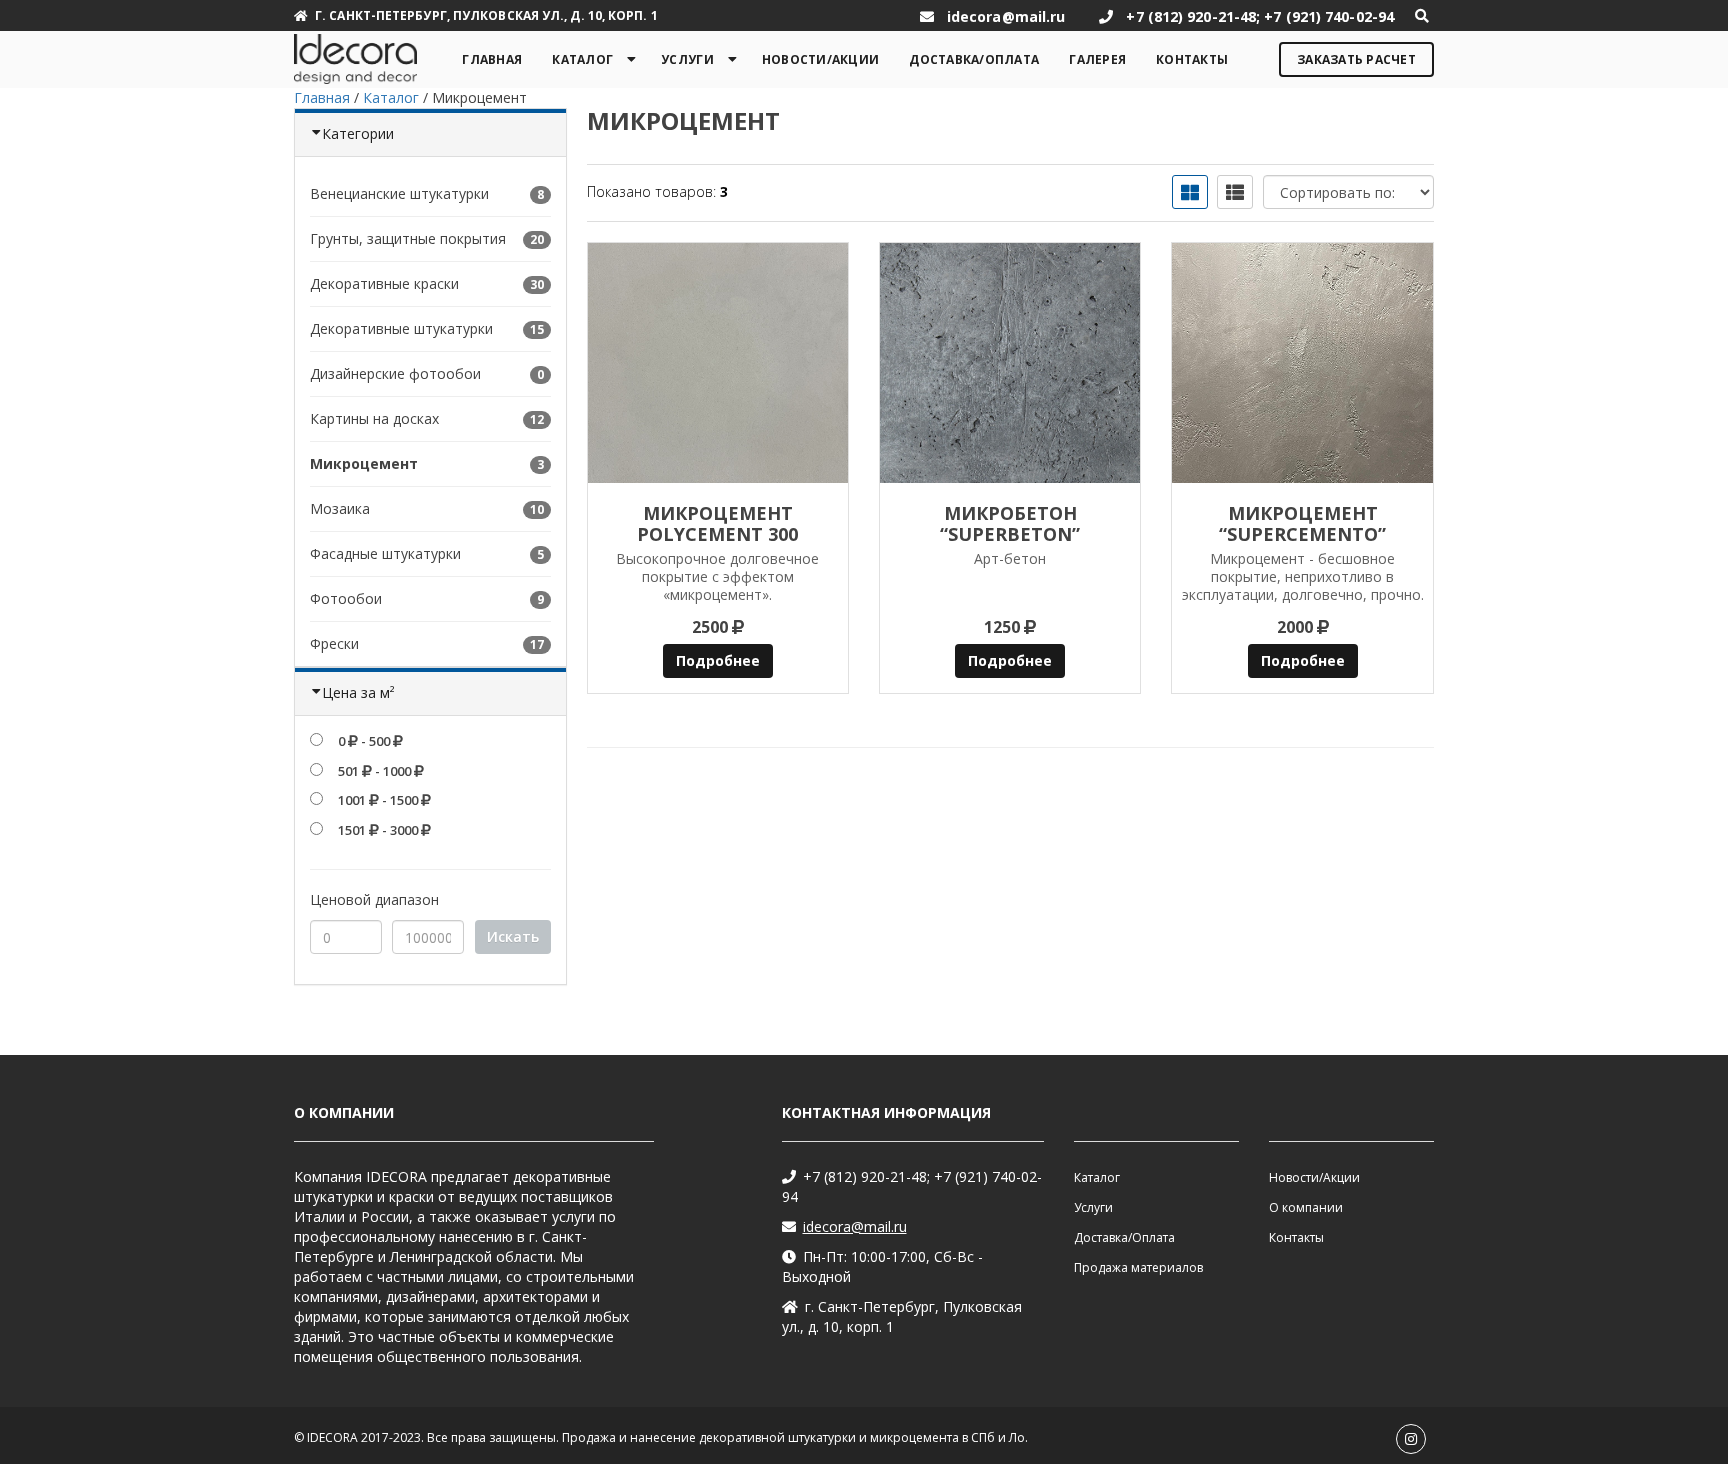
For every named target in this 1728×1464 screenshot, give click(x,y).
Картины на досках (374, 418)
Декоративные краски (384, 283)
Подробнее (718, 660)
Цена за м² (358, 692)
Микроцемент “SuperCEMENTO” (1302, 523)
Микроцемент (364, 463)
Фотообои (346, 598)
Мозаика (340, 508)
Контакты (1192, 59)
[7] (1302, 363)
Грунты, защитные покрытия (408, 238)
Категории (358, 133)
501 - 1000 (374, 771)
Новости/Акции (820, 59)
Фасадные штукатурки (385, 553)
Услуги (687, 59)
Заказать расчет (1356, 59)
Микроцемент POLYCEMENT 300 (717, 523)
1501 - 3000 (378, 830)
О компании (1306, 1207)
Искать (513, 936)
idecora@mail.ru (855, 1226)
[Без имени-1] (718, 363)
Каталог (582, 59)
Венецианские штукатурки (399, 193)
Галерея (1097, 59)
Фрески (334, 643)
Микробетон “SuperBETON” (1010, 523)
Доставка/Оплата (974, 59)
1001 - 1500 (378, 800)
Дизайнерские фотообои (395, 373)
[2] (1010, 363)
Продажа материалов (1138, 1267)
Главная (492, 59)
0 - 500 (364, 741)
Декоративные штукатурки (401, 328)
